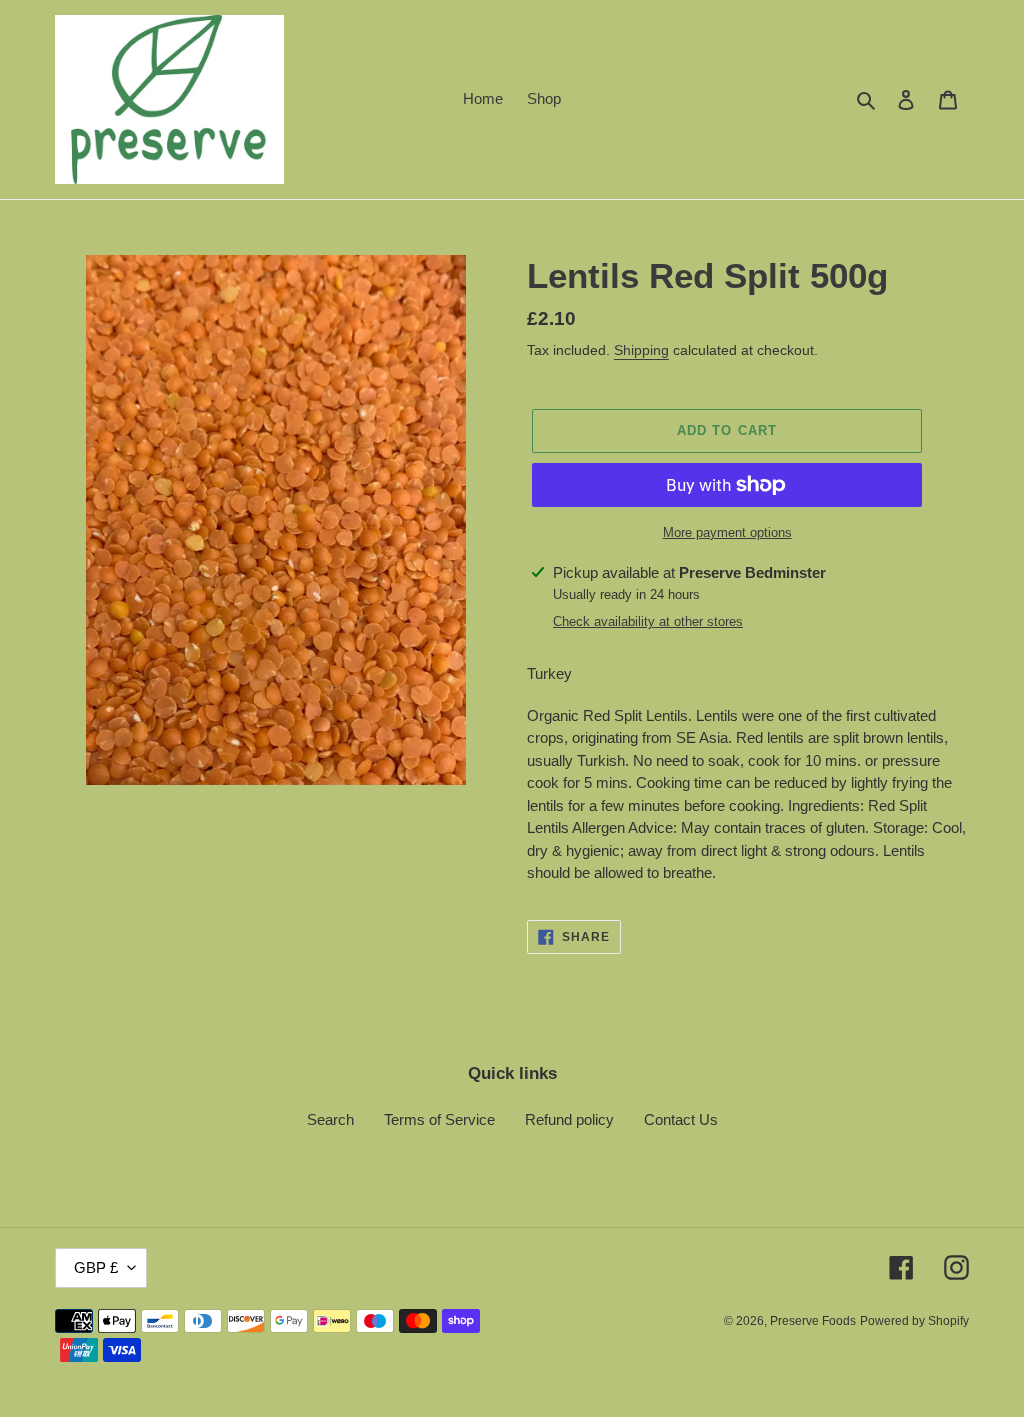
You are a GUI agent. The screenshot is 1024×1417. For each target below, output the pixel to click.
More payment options (727, 532)
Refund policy (569, 1119)
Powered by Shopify (914, 1321)
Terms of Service (439, 1119)
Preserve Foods (813, 1321)
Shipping (641, 350)
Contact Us (681, 1119)
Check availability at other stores (648, 621)
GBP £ (96, 1267)
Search (330, 1119)
